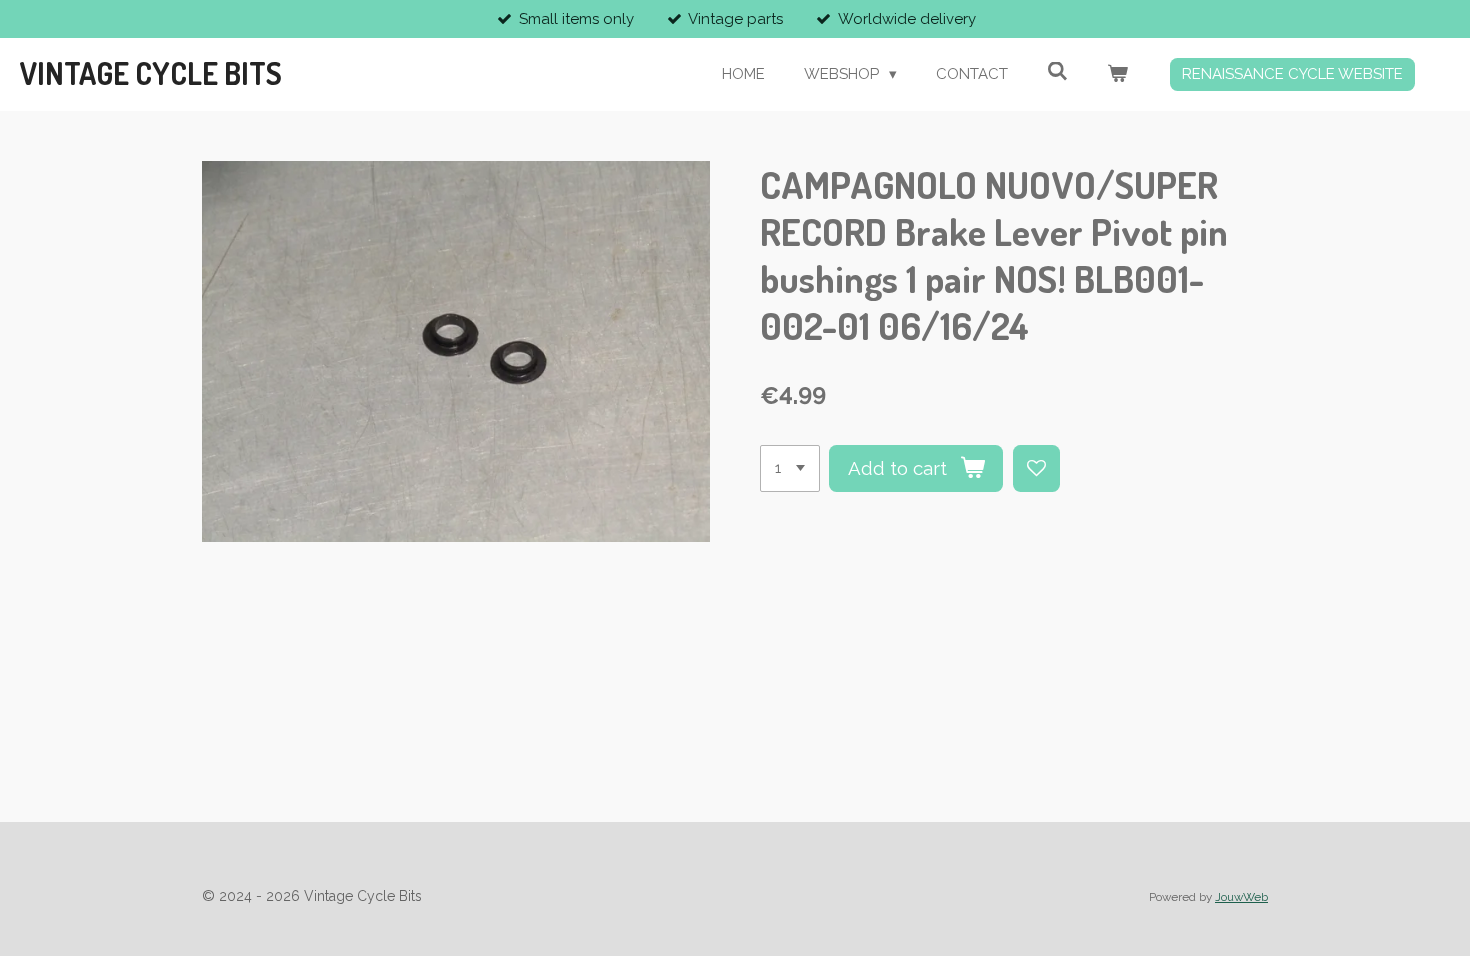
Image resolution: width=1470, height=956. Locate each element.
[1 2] (790, 468)
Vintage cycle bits (151, 73)
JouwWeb (1241, 897)
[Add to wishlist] (1036, 468)
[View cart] (1117, 74)
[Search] (1057, 72)
